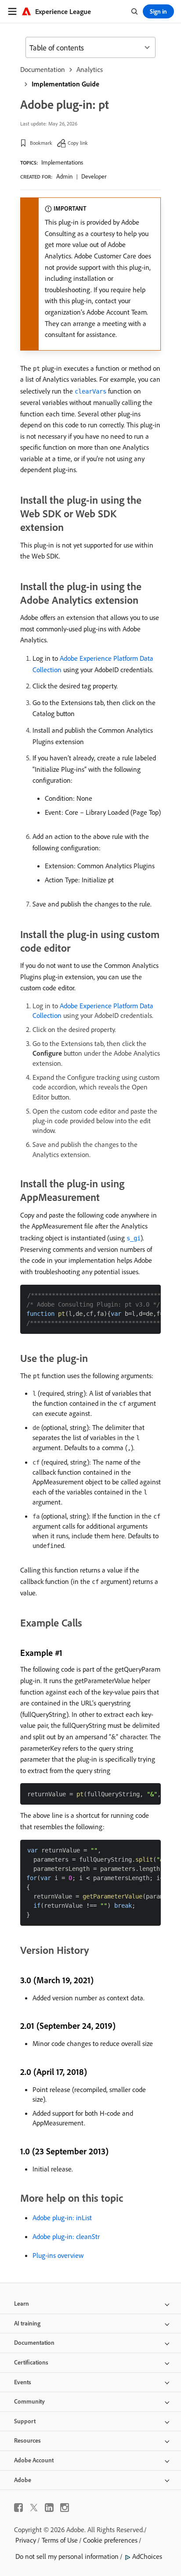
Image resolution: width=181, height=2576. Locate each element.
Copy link (78, 143)
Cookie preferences (110, 2540)
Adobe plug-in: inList (62, 2218)
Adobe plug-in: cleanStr (66, 2236)
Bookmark (41, 143)
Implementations (62, 162)
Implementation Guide (65, 84)
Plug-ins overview (58, 2255)
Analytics (90, 69)
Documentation (43, 69)
